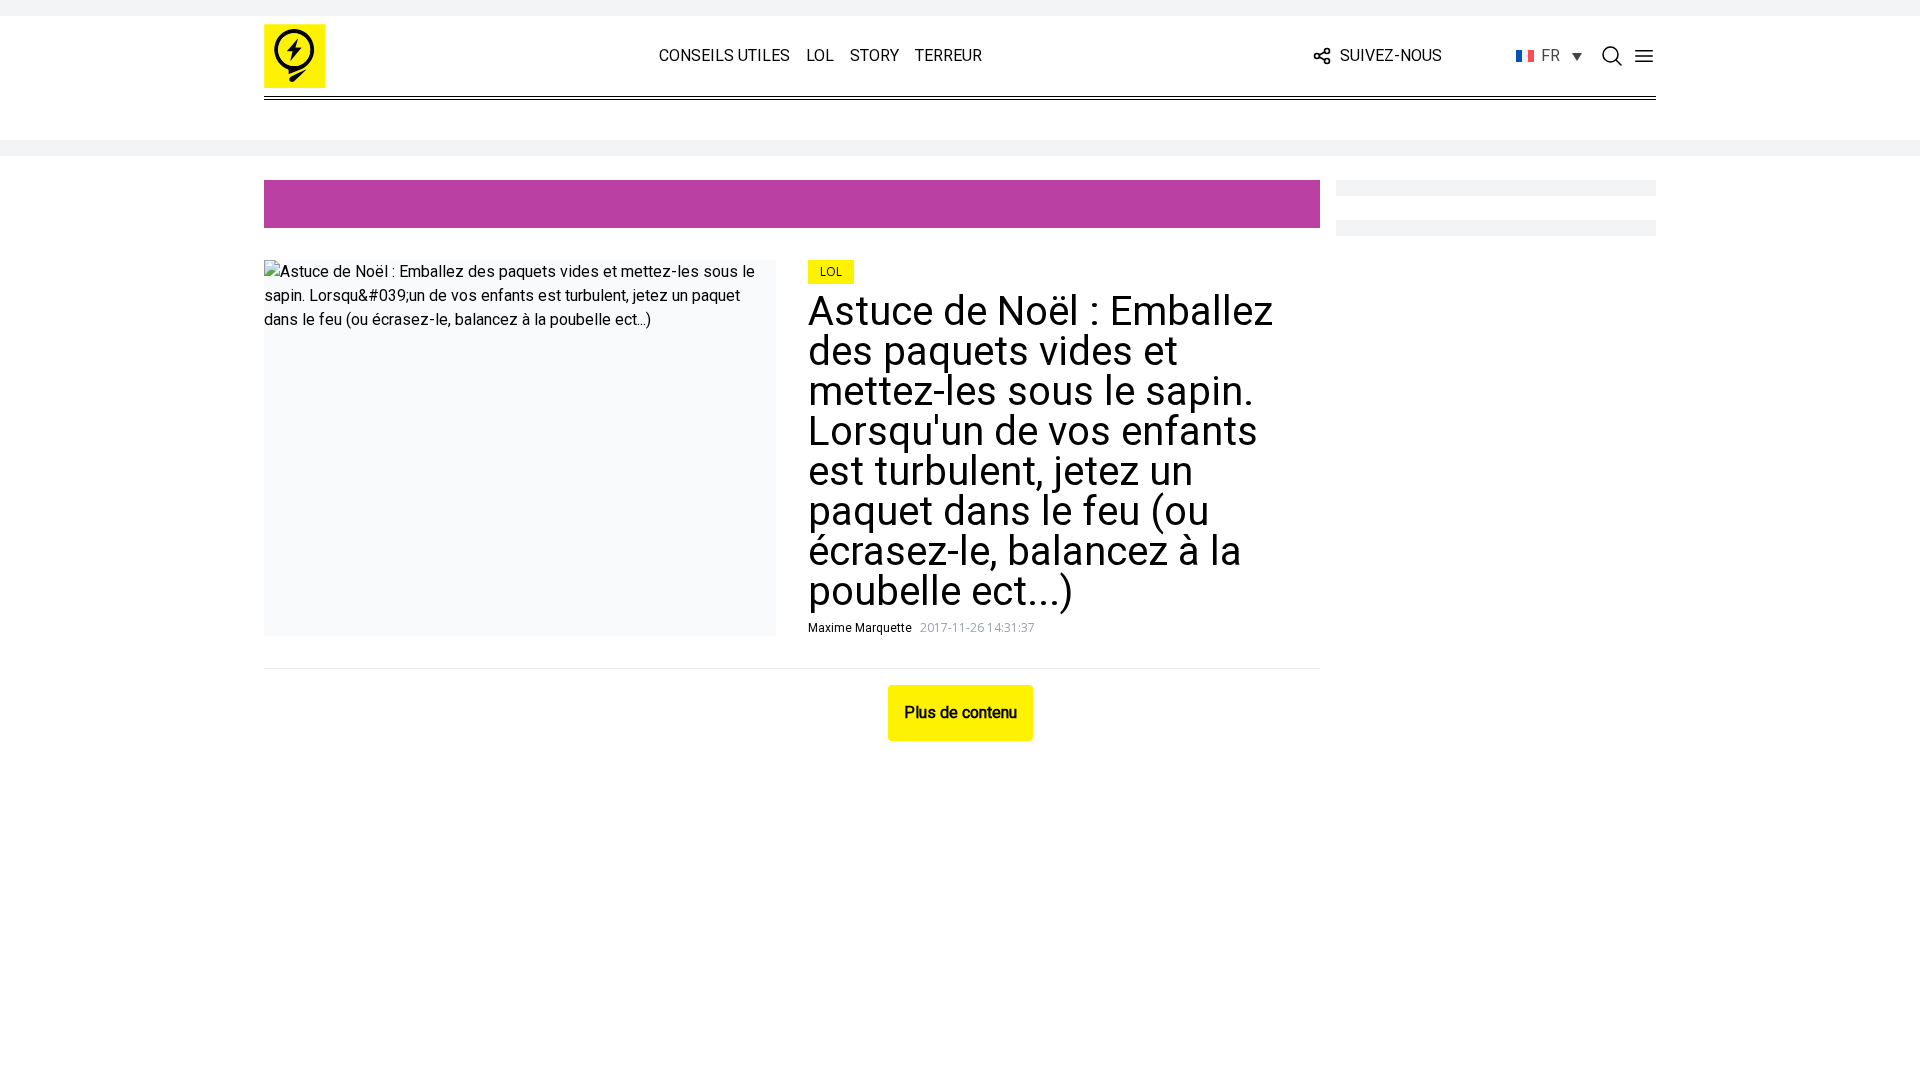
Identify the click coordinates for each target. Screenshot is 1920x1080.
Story (874, 55)
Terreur (948, 55)
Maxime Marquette (860, 628)
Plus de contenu (960, 712)
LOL (820, 55)
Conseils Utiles (724, 55)
